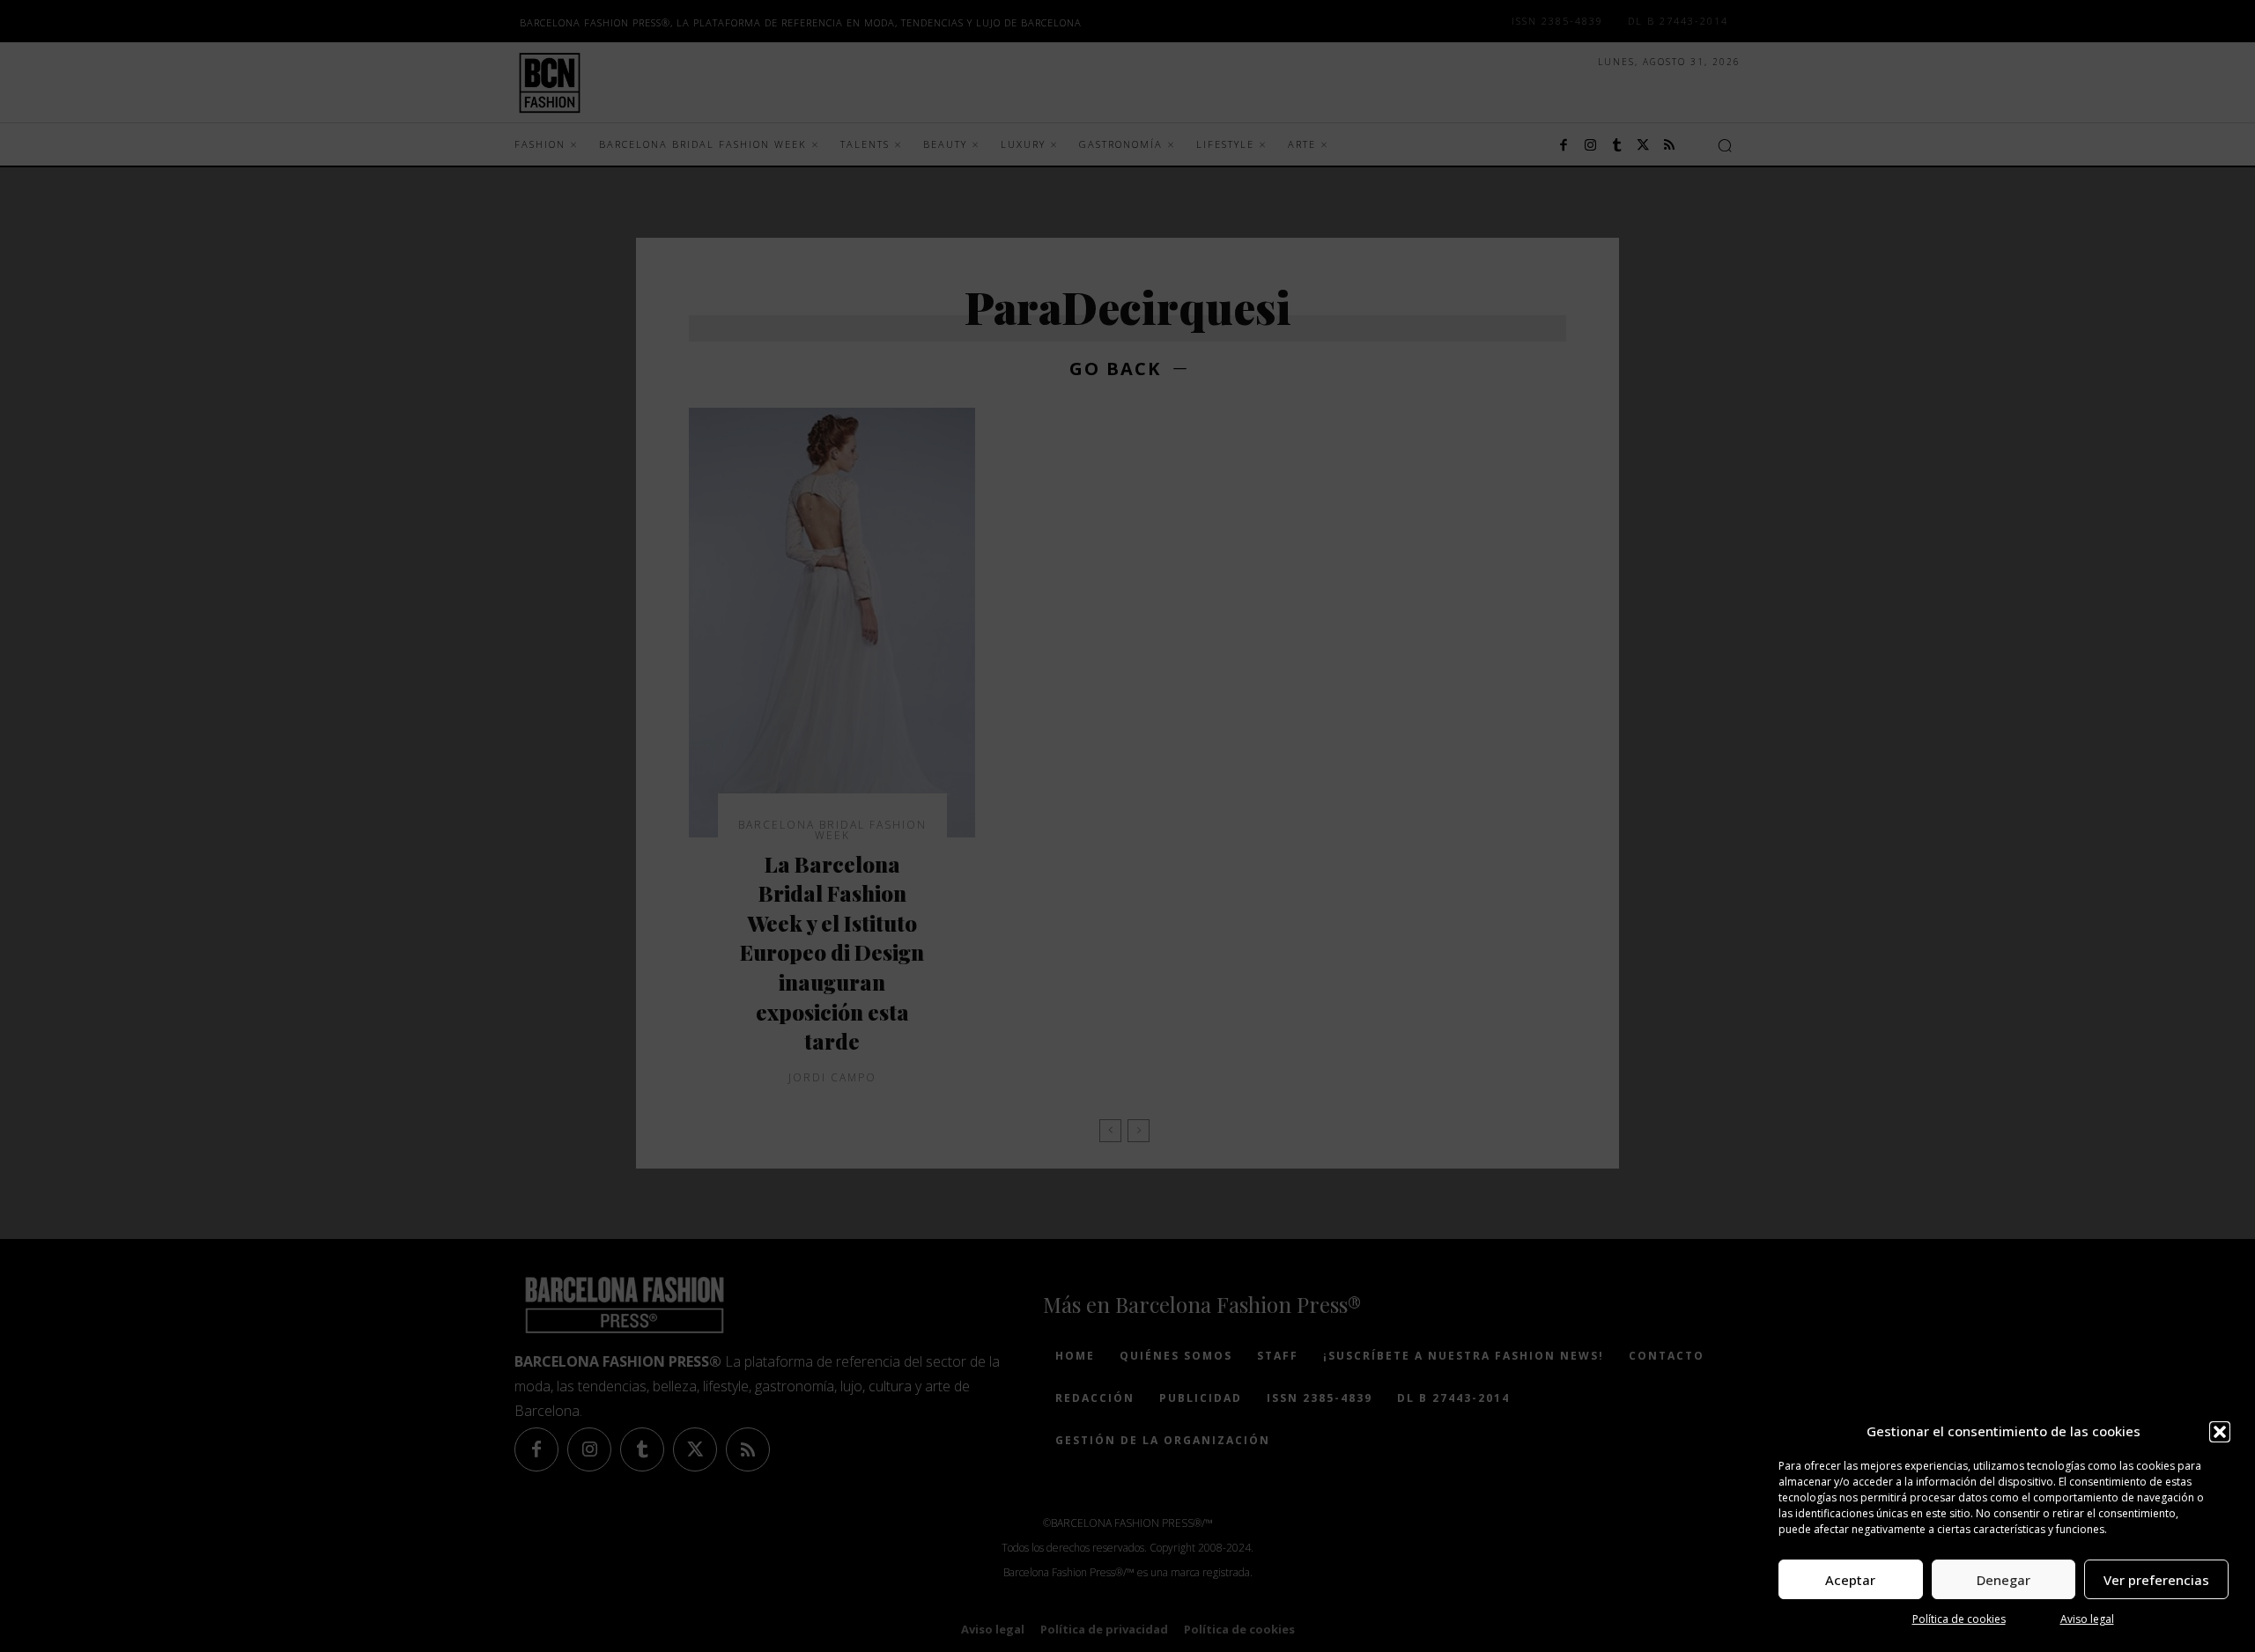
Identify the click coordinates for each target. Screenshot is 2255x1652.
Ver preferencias (2156, 1580)
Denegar (2004, 1580)
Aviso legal (2087, 1619)
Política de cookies (1959, 1619)
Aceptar (1850, 1580)
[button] (2220, 1432)
